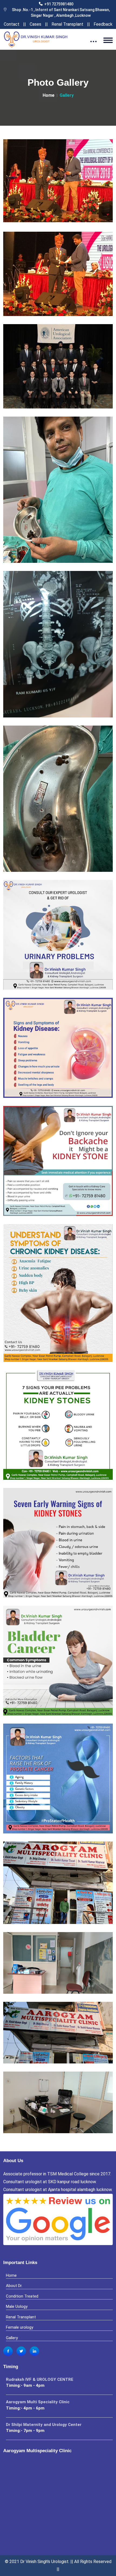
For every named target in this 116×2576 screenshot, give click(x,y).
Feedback (103, 24)
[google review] (58, 2223)
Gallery (12, 2338)
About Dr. (14, 2286)
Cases (35, 24)
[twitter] (21, 2351)
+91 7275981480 (59, 4)
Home (49, 95)
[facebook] (8, 2351)
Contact (12, 24)
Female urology (20, 2327)
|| (25, 24)
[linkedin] (34, 2351)
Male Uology (17, 2306)
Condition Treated (22, 2296)
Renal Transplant (67, 24)
